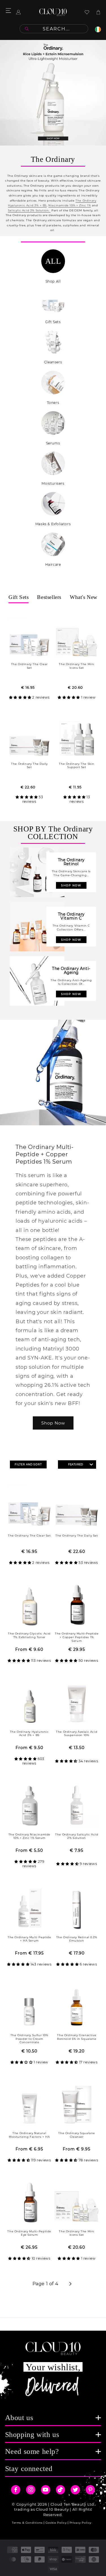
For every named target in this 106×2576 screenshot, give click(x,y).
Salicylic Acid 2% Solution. (29, 210)
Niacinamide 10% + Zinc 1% (70, 205)
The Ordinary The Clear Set (29, 666)
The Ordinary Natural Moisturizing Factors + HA (29, 2135)
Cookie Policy (56, 2523)
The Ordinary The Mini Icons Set (77, 666)
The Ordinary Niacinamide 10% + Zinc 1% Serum (29, 1836)
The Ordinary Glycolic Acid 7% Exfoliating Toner (29, 1635)
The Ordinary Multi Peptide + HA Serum (29, 1939)
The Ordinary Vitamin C (71, 916)
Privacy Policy (80, 2523)
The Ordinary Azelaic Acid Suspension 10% (77, 1734)
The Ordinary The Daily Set (29, 766)
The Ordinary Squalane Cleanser (77, 2135)
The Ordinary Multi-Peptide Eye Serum (29, 2233)
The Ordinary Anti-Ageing (71, 971)
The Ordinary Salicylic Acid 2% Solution (77, 1836)
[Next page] (70, 2284)
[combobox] (54, 29)
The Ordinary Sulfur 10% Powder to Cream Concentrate (29, 2039)
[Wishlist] (87, 12)
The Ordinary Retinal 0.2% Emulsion (77, 1939)
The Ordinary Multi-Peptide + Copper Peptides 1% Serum (77, 1637)
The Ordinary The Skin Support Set (77, 766)
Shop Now (53, 1423)
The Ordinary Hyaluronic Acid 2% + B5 (29, 1734)
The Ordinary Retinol (71, 862)
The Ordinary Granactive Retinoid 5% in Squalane (77, 2037)
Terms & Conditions (27, 2523)
